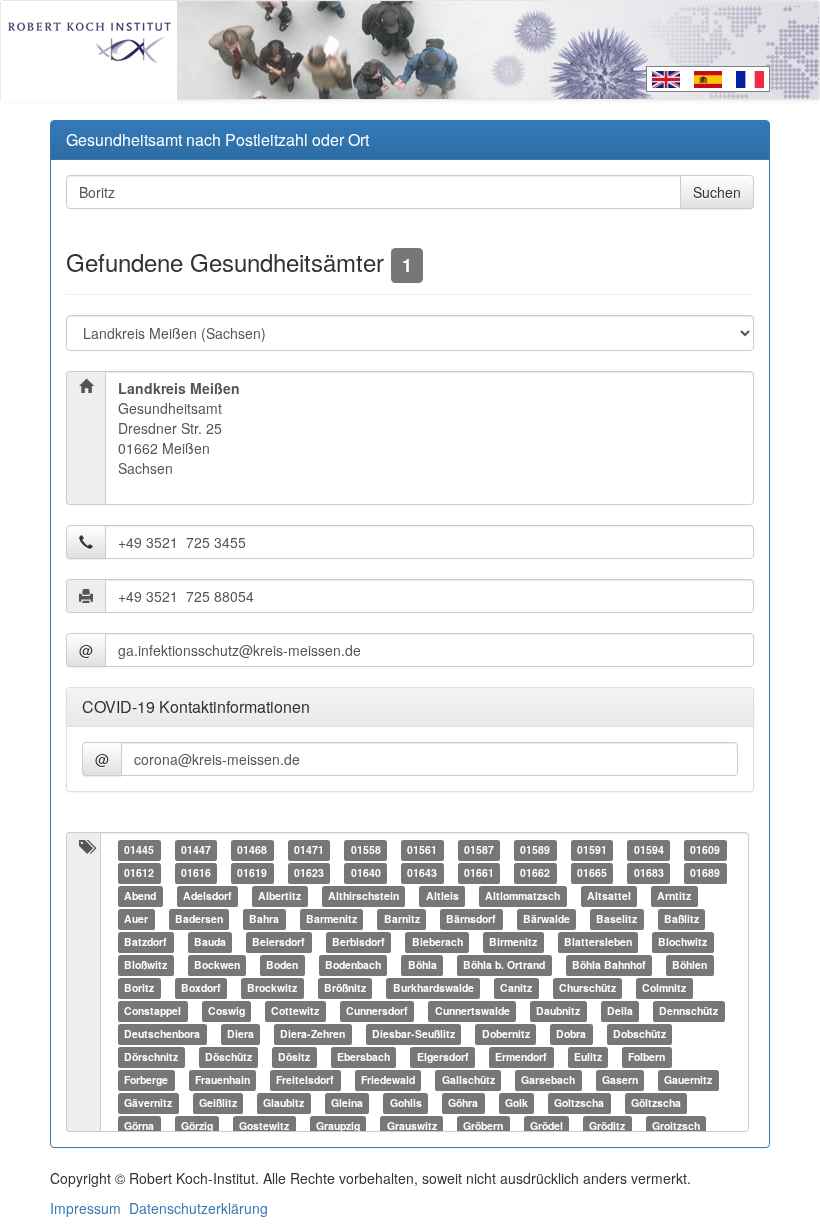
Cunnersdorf (377, 1011)
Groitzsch (676, 1126)
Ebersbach (363, 1057)
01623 (309, 873)
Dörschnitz (151, 1057)
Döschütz (228, 1057)
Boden (282, 965)
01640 (366, 873)
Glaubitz (283, 1103)
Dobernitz (506, 1034)
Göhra (463, 1103)
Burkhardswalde (433, 988)
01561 (422, 850)
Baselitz (616, 919)
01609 (705, 850)
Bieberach (437, 942)
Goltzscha (579, 1103)
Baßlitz (681, 919)
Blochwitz (682, 942)
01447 (196, 850)
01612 (139, 873)
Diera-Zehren (312, 1034)
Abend (140, 896)
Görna (139, 1126)
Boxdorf (201, 988)
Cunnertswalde (472, 1011)
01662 (535, 873)
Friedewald (388, 1080)
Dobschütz (639, 1034)
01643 (422, 873)
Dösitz (294, 1057)
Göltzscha (656, 1103)
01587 (479, 850)
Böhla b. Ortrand (504, 965)
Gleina (347, 1103)
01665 (592, 873)
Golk (516, 1103)
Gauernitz (688, 1080)
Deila (620, 1011)
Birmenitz (513, 942)
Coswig (226, 1011)
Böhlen (689, 965)
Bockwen (217, 965)
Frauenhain (222, 1080)
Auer (136, 919)
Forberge (146, 1080)
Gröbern (483, 1126)
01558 (366, 850)
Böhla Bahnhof (609, 965)
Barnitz (402, 919)
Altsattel (609, 896)
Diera (240, 1034)
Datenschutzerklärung (198, 1208)
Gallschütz (468, 1080)
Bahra (264, 919)
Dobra (571, 1034)
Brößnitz (345, 988)
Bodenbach (353, 965)
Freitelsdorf (305, 1080)
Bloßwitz (145, 965)
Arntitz (674, 896)
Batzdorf (145, 942)
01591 (592, 850)
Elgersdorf (443, 1057)
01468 (252, 850)
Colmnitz (664, 988)
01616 (196, 873)
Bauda (210, 942)
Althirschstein (363, 896)
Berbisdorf (358, 942)
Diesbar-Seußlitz (413, 1034)
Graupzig (338, 1126)
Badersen (199, 919)
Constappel (152, 1011)
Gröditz (607, 1126)
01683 (649, 873)
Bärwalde (546, 919)
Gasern (620, 1080)
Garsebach (548, 1080)
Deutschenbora (162, 1034)
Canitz (516, 988)
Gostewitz (264, 1126)
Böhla (422, 965)
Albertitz (279, 896)
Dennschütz (688, 1011)
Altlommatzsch (522, 896)
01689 (705, 873)
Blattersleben (598, 942)
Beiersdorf (278, 942)
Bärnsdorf (471, 919)
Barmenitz (331, 919)
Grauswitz (412, 1126)
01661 (479, 873)
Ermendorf (521, 1057)
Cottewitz (295, 1011)
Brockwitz (272, 988)
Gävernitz (148, 1103)
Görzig (197, 1126)
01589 (535, 850)
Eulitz (588, 1057)
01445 (139, 850)
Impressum (85, 1208)
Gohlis (406, 1103)
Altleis (442, 896)
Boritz (139, 988)
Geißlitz (218, 1103)
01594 (649, 850)
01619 (252, 873)
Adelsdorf (207, 896)
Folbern (646, 1057)
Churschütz (587, 988)
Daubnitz (558, 1011)
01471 (309, 850)
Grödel (546, 1126)
